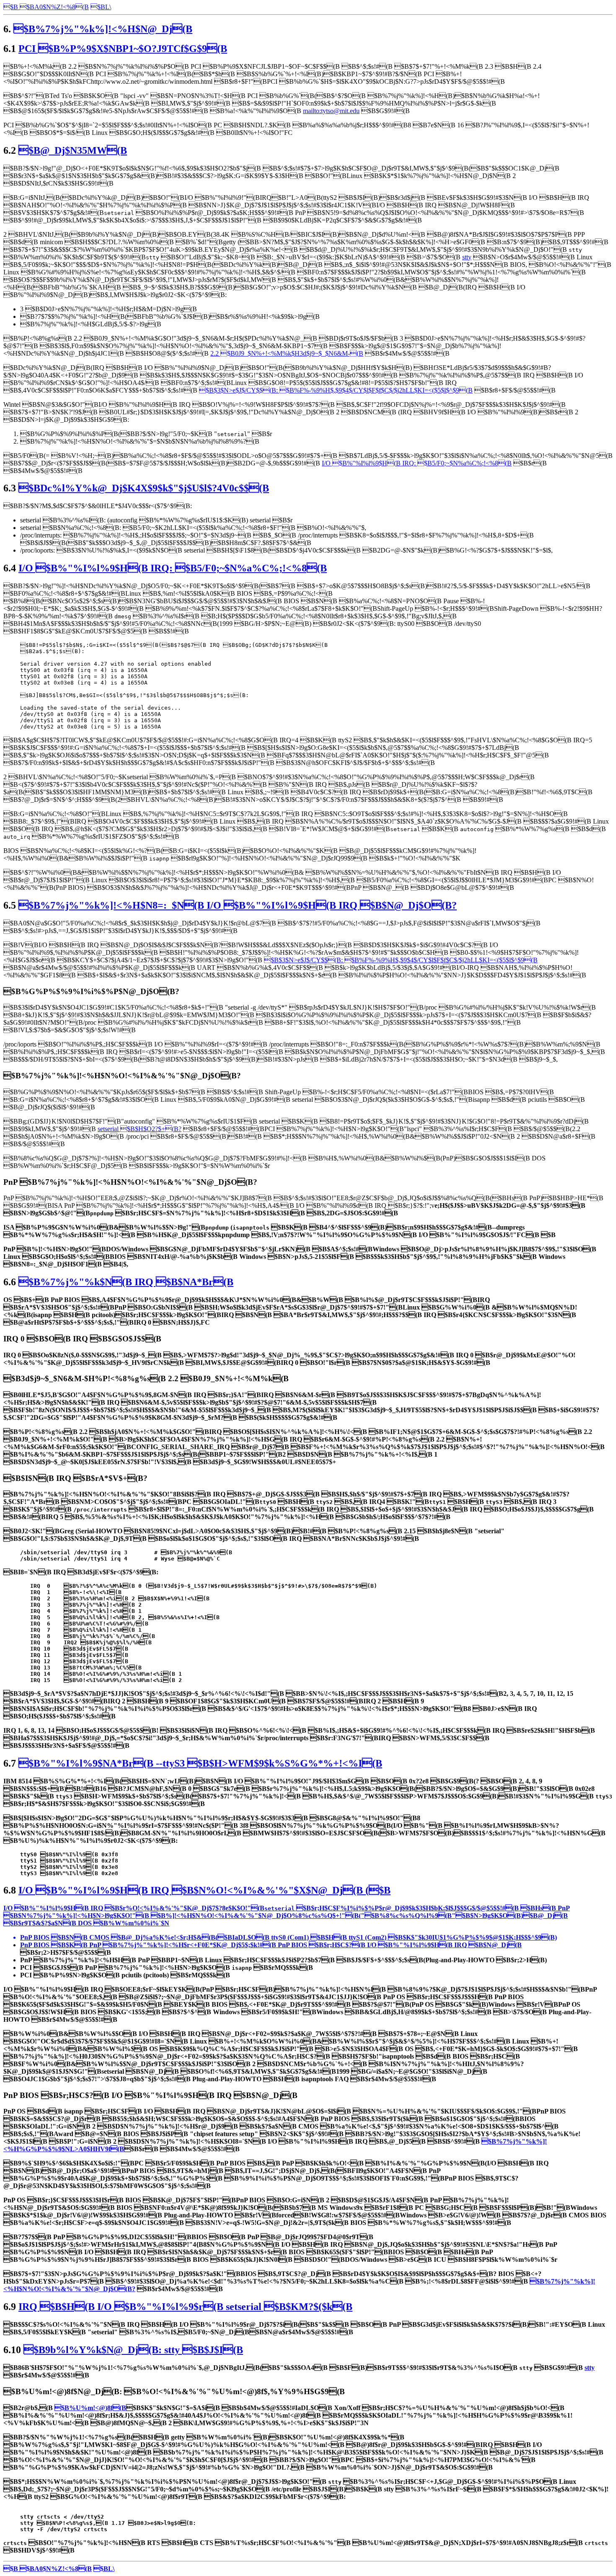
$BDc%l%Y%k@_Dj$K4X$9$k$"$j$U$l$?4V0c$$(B (144, 488)
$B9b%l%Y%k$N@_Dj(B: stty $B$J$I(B (133, 2350)
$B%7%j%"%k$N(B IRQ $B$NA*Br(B (126, 1282)
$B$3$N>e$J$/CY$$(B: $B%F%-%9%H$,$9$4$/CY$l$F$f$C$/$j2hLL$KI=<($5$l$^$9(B (336, 390)
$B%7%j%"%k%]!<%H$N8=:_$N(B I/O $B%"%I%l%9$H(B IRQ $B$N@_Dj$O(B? (238, 905)
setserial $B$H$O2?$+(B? (140, 1129)
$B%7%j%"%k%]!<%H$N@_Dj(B (103, 29)
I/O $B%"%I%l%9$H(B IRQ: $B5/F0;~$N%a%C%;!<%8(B (417, 463)
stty (467, 257)
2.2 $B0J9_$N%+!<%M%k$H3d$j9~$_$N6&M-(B (287, 353)
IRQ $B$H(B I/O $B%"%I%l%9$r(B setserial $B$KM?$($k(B (185, 2307)
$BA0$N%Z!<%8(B (54, 7)
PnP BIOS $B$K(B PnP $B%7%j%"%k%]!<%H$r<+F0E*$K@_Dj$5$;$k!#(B (149, 1945)
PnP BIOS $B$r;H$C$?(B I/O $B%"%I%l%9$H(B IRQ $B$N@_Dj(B (400, 1945)
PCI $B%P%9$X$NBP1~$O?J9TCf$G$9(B (123, 49)
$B (11, 7)
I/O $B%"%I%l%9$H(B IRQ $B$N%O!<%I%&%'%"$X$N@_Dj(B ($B (204, 1890)
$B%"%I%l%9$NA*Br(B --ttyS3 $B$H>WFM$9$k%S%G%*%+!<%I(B (200, 1763)
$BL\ (104, 2569)
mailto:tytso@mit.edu (331, 111)
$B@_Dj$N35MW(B (73, 150)
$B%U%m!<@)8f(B (90, 2408)
